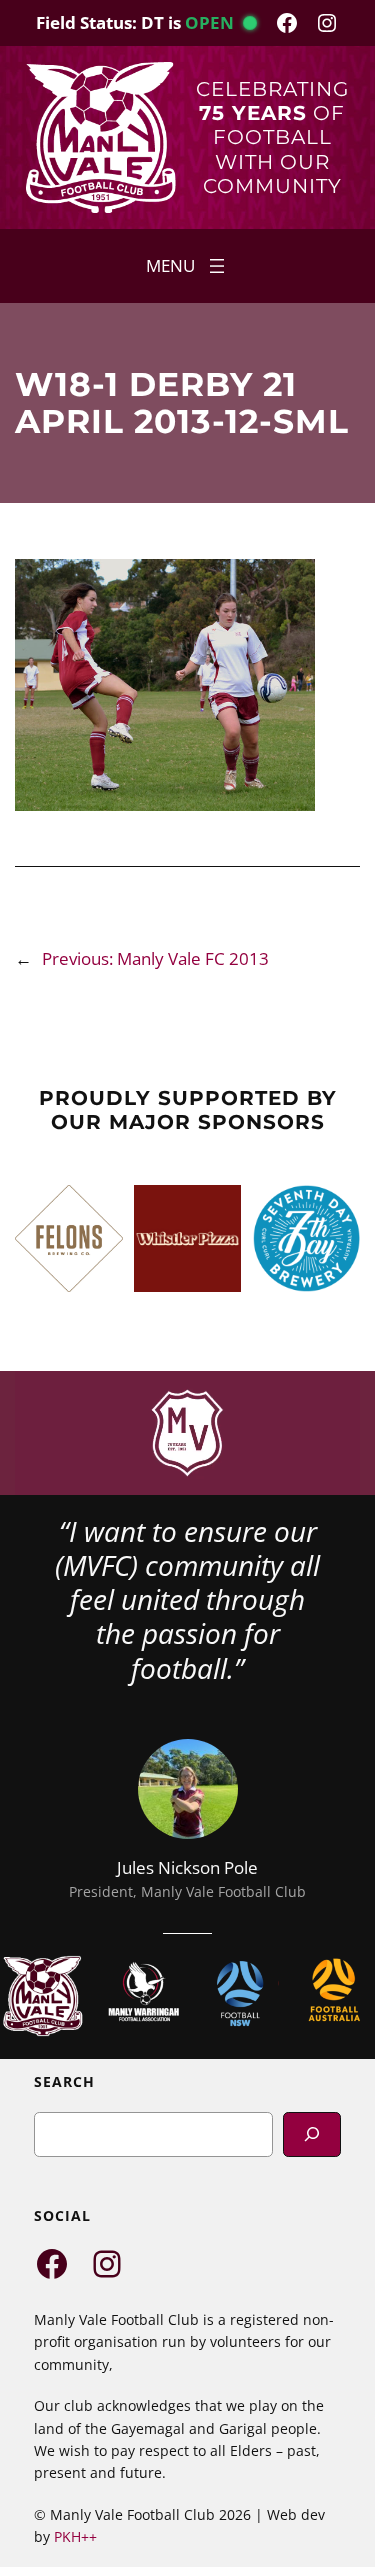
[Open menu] (187, 266)
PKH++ (75, 2536)
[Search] (312, 2134)
